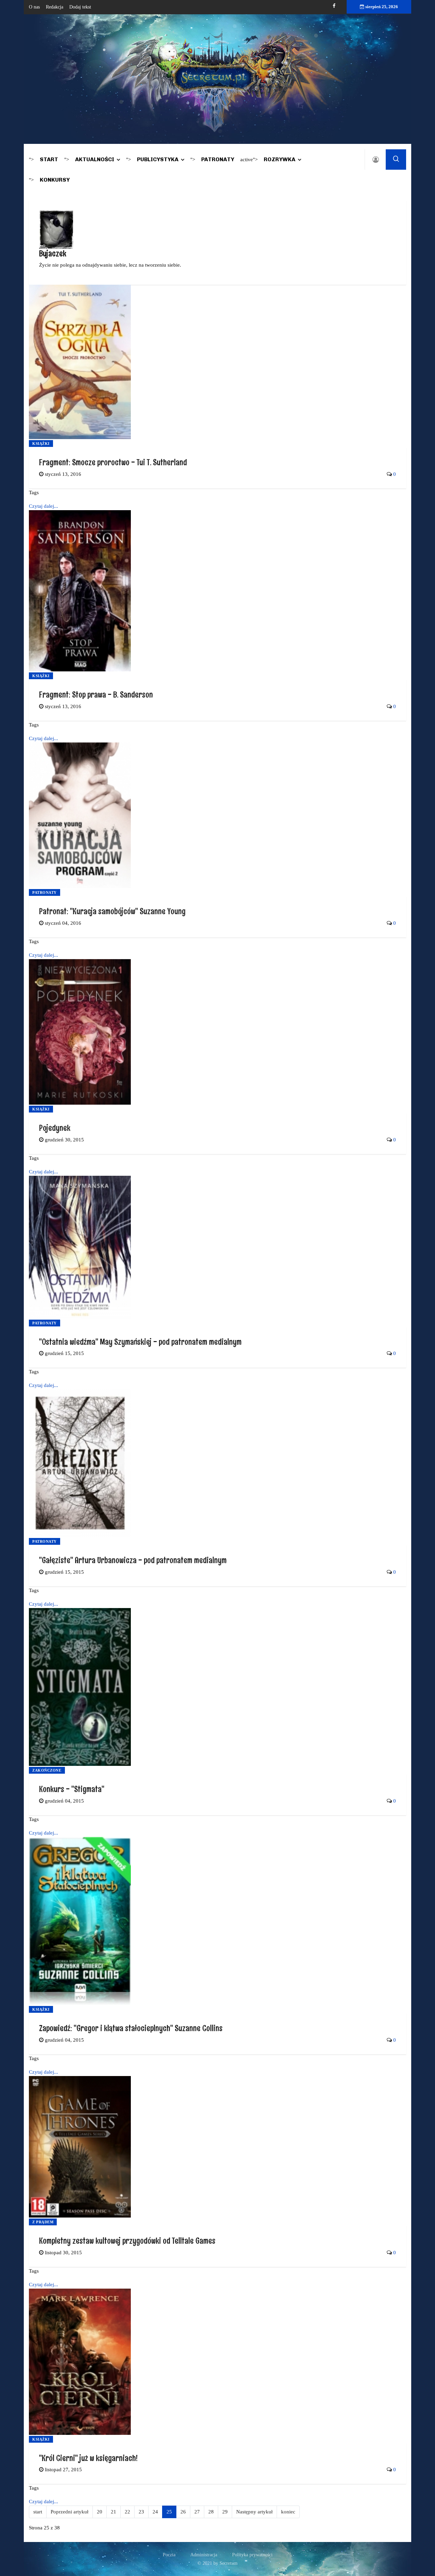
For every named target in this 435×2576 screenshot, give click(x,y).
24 (155, 2512)
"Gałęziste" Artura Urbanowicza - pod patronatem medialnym (133, 1560)
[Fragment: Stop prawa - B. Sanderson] (80, 590)
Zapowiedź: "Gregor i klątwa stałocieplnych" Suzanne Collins (131, 2028)
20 (100, 2512)
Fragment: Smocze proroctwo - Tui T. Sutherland (113, 462)
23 (141, 2512)
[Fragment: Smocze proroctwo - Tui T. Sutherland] (80, 362)
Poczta (169, 2555)
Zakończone (47, 1770)
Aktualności (95, 159)
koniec (288, 2512)
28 (211, 2512)
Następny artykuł (254, 2512)
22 (127, 2512)
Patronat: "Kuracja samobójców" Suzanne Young (112, 911)
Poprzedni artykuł (69, 2512)
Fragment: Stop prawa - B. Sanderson (96, 694)
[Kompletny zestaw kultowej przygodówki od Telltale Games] (80, 2146)
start (38, 2512)
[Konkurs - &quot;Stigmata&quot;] (80, 1687)
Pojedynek (55, 1128)
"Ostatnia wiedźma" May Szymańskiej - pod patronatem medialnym (140, 1342)
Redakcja (55, 7)
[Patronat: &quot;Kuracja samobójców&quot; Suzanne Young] (80, 815)
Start (49, 159)
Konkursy (55, 180)
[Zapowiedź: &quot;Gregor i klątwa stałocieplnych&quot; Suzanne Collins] (80, 1920)
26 (183, 2512)
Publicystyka (158, 159)
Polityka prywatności (252, 2555)
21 (114, 2512)
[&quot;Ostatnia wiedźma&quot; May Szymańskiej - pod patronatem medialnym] (80, 1247)
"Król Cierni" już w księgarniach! (88, 2458)
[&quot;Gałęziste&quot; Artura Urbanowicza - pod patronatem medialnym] (80, 1463)
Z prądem (43, 2222)
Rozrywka (280, 159)
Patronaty (218, 159)
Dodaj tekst (80, 7)
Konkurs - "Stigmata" (72, 1789)
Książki (41, 444)
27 (197, 2512)
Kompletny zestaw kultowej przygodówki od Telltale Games (127, 2240)
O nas (34, 7)
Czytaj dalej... (43, 506)
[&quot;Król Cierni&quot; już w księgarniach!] (80, 2361)
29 (225, 2512)
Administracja (204, 2555)
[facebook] (334, 6)
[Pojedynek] (80, 1031)
